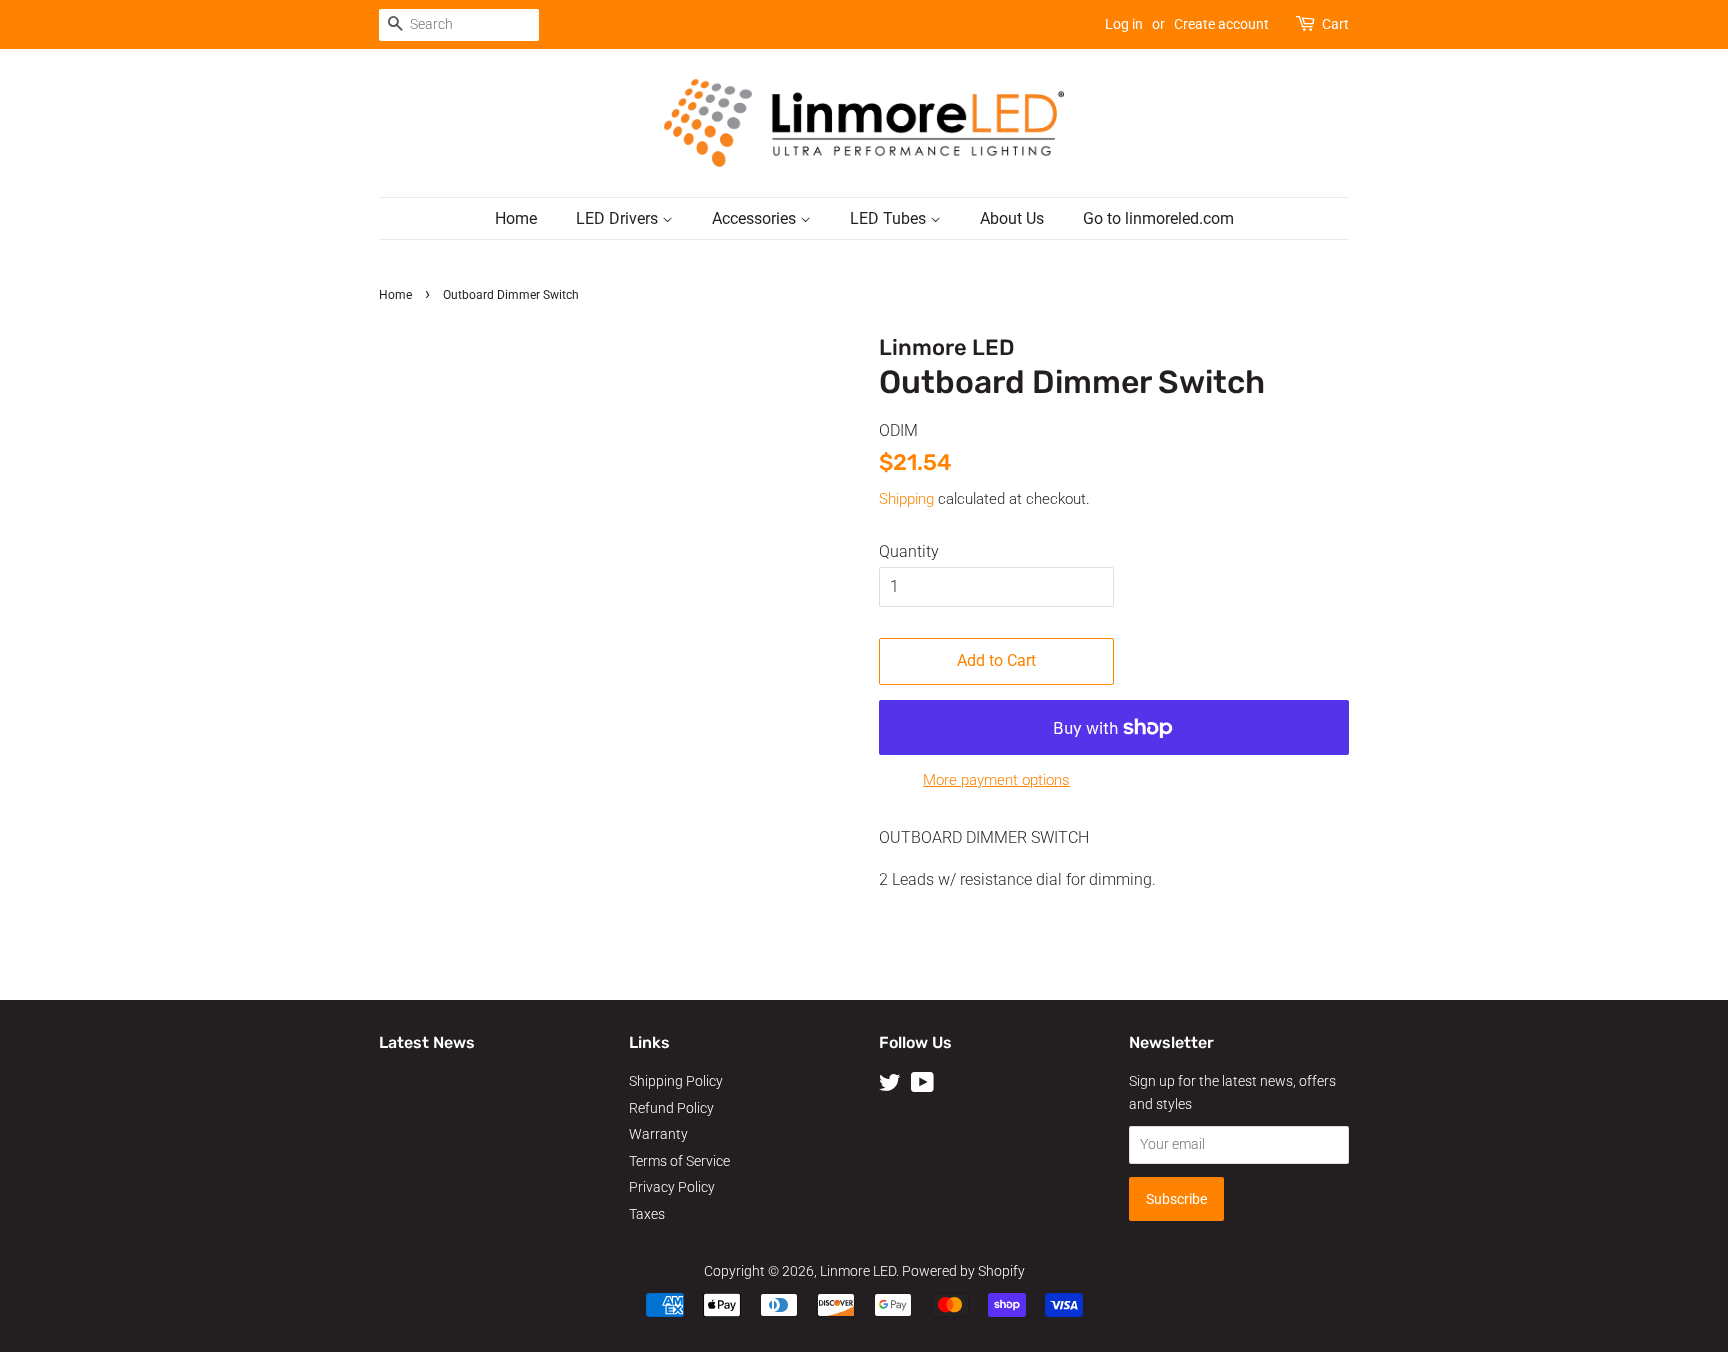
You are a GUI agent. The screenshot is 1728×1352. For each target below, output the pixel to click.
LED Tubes (890, 218)
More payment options (996, 780)
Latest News (427, 1042)
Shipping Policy (676, 1081)
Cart (1335, 24)
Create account (1221, 24)
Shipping (906, 499)
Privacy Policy (672, 1187)
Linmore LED (858, 1271)
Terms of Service (679, 1161)
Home (516, 218)
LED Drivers (619, 218)
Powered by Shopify (963, 1271)
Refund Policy (671, 1108)
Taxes (647, 1214)
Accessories (756, 218)
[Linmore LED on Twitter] (890, 1086)
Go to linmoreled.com (1158, 218)
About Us (1012, 218)
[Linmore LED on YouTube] (922, 1086)
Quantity (909, 551)
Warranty (658, 1134)
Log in (1124, 24)
